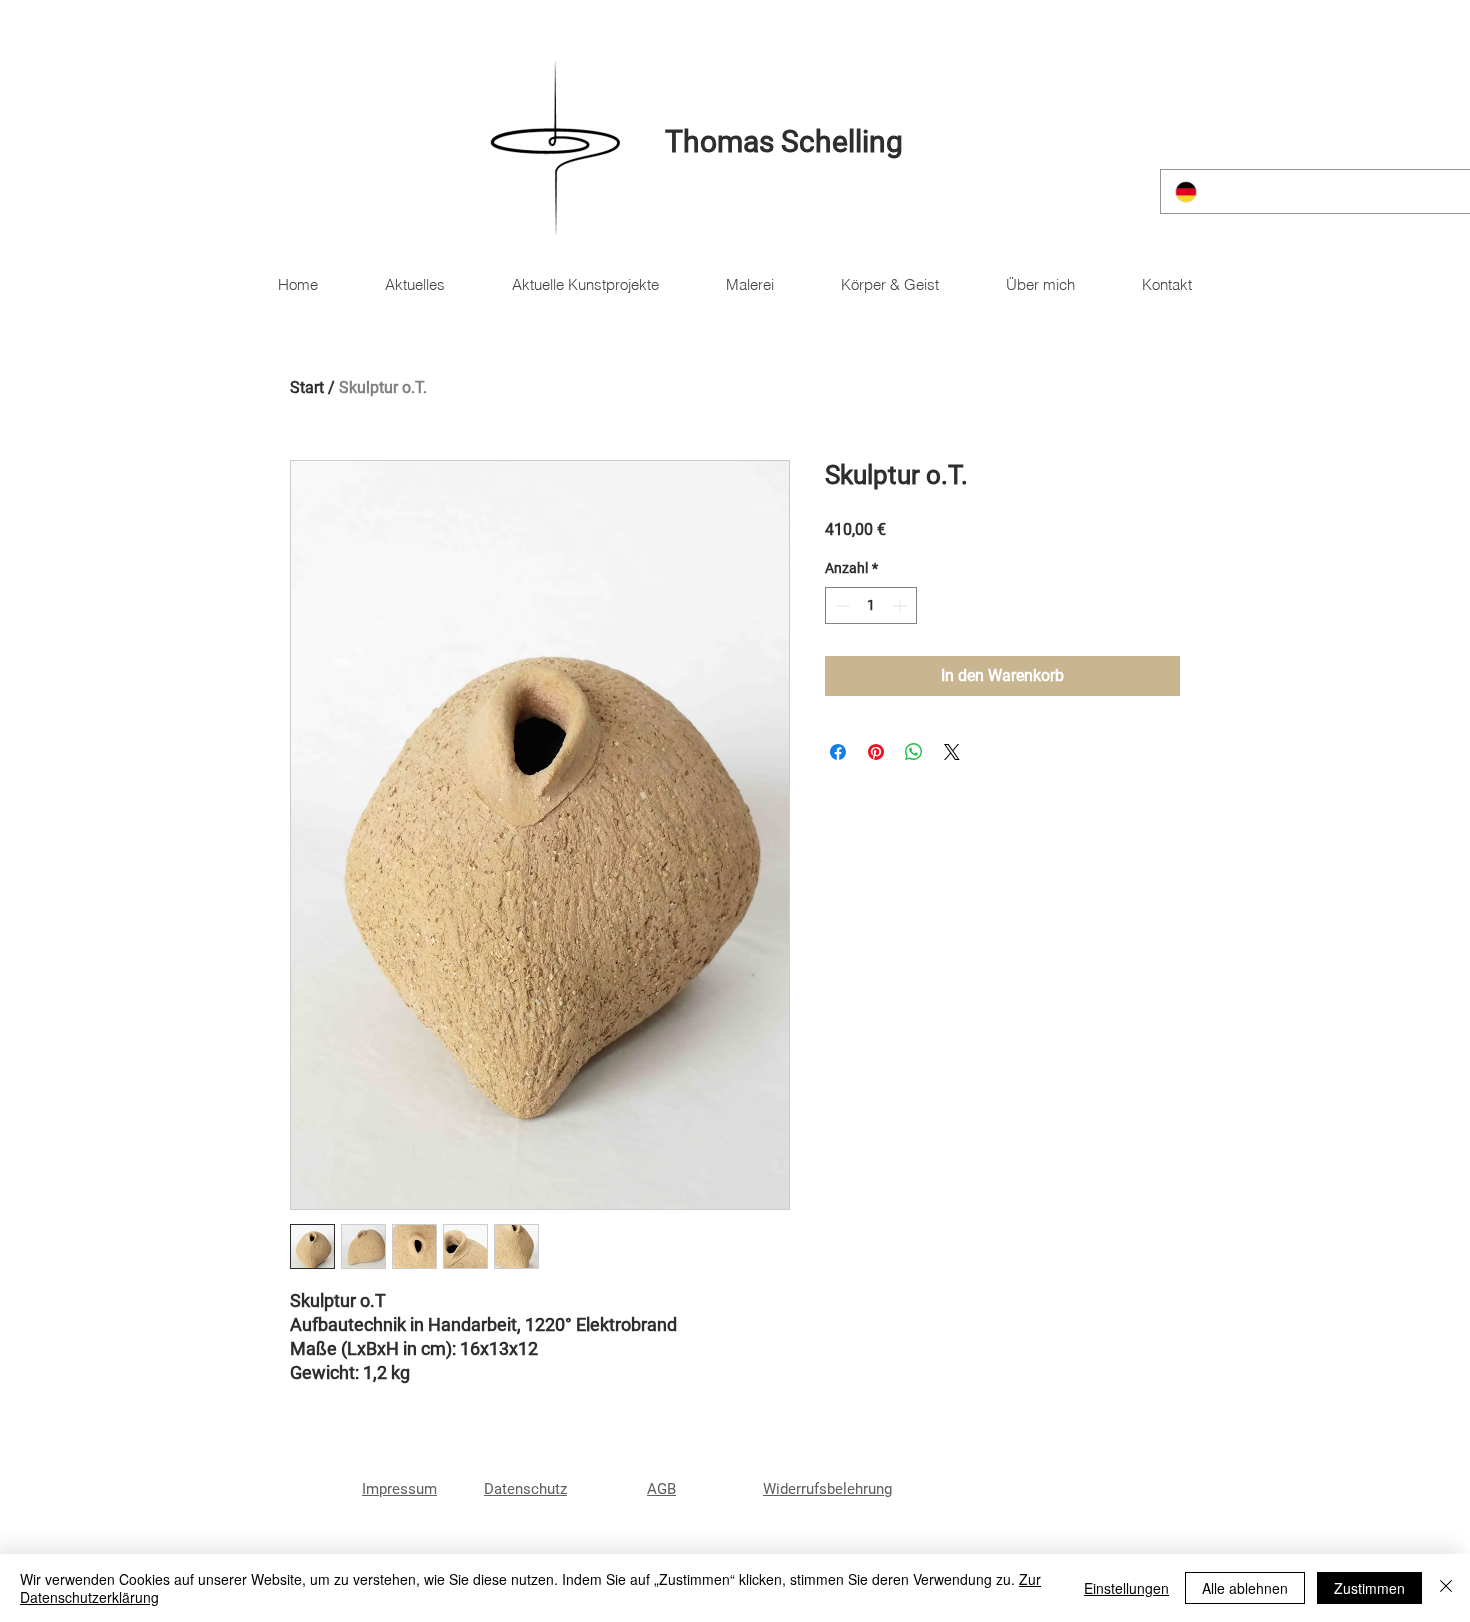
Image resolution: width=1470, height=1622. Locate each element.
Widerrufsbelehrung (827, 1489)
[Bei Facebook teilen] (838, 752)
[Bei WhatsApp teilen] (914, 752)
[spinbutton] (871, 605)
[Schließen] (1446, 1588)
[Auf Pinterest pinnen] (876, 752)
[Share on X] (952, 752)
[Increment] (901, 605)
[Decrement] (840, 605)
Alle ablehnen (1245, 1588)
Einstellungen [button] (1126, 1588)
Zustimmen (1369, 1588)
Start (307, 387)
